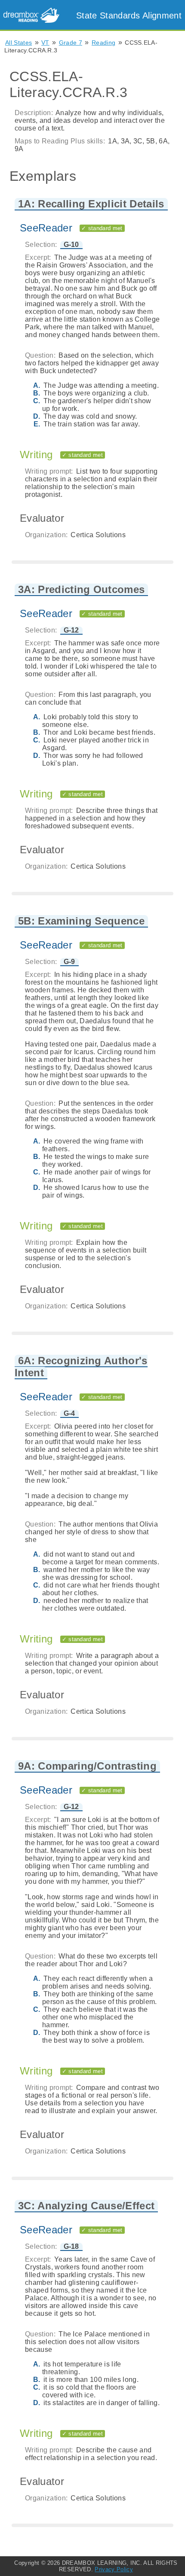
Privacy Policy (114, 2569)
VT (45, 43)
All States (18, 43)
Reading (103, 43)
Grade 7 (71, 43)
